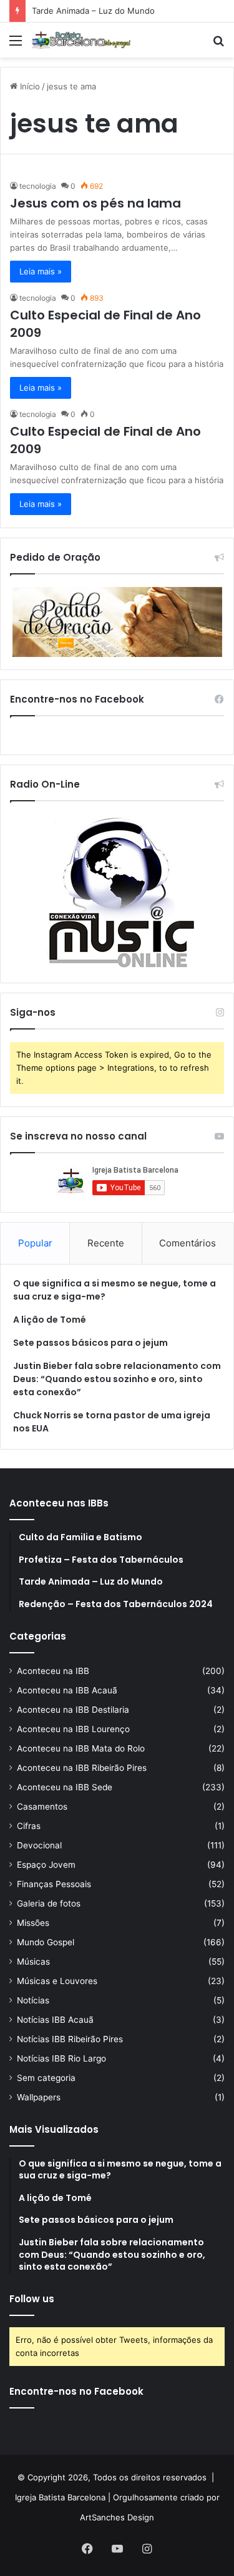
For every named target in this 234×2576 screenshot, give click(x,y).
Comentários (188, 1243)
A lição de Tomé (50, 1320)
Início (29, 86)
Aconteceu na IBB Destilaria (73, 1710)
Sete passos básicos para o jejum (90, 1343)
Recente (106, 1243)
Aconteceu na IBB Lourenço (73, 1729)
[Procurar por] (218, 45)
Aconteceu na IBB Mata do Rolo (81, 1748)
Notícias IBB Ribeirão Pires (70, 2039)
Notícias (33, 2000)
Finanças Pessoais (54, 1884)
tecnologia (38, 186)
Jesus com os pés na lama (95, 203)
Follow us (32, 2299)
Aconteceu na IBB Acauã (67, 1690)
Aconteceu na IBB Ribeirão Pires (82, 1768)
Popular (35, 1243)
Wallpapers (39, 2097)
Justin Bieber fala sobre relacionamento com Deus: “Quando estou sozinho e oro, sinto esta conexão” (117, 1379)
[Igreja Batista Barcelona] (81, 40)
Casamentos (42, 1807)
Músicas (33, 1962)
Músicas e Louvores (57, 1981)
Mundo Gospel (46, 1942)
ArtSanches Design (117, 2517)
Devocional (39, 1845)
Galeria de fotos (49, 1903)
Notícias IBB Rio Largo (61, 2058)
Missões (33, 1923)
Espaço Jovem (46, 1865)
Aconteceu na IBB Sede (65, 1787)
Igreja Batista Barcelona (60, 2497)
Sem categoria (46, 2078)
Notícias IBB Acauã (55, 2020)
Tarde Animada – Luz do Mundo (93, 11)
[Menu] (16, 45)
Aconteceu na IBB (53, 1671)
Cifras (29, 1826)
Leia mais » (41, 271)
